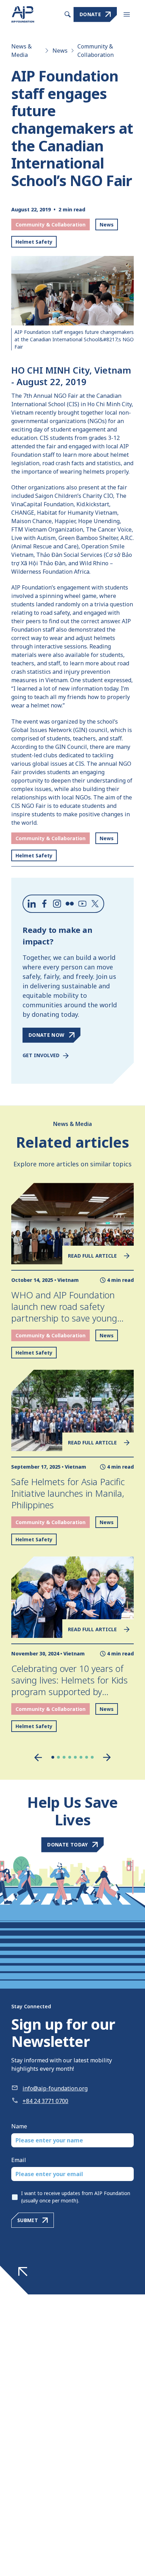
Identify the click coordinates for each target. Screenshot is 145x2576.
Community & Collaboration (96, 51)
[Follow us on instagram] (57, 904)
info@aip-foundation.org (55, 2088)
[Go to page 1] (53, 1757)
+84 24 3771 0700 (45, 2101)
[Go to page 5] (75, 1757)
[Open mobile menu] (127, 14)
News (60, 51)
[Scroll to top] (23, 2272)
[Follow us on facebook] (44, 904)
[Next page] (107, 1757)
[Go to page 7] (87, 1757)
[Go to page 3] (64, 1757)
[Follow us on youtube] (82, 904)
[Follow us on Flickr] (70, 904)
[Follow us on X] (95, 904)
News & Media (21, 51)
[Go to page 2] (58, 1757)
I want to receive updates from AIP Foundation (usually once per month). (76, 2197)
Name (19, 2126)
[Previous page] (38, 1757)
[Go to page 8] (92, 1757)
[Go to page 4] (70, 1757)
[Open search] (68, 14)
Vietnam (68, 1280)
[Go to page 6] (81, 1757)
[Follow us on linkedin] (32, 904)
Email (19, 2160)
